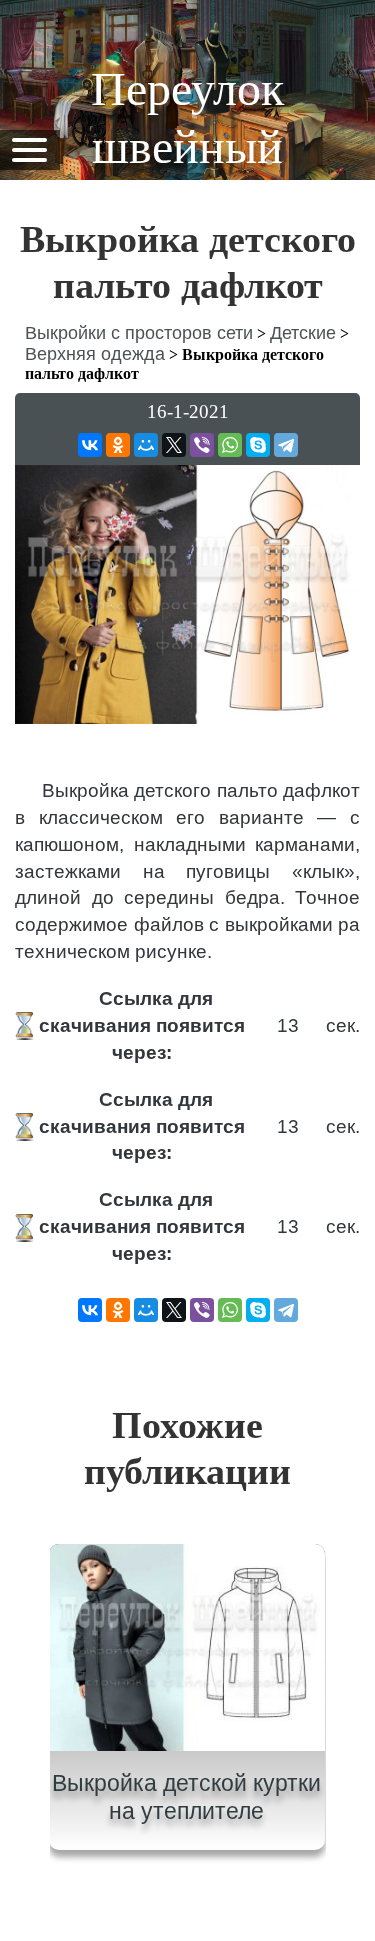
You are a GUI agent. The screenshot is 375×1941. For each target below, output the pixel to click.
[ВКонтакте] (90, 445)
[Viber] (202, 445)
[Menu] (29, 148)
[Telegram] (286, 445)
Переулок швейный (187, 117)
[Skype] (258, 445)
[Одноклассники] (118, 445)
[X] (174, 445)
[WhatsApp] (230, 445)
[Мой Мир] (146, 445)
